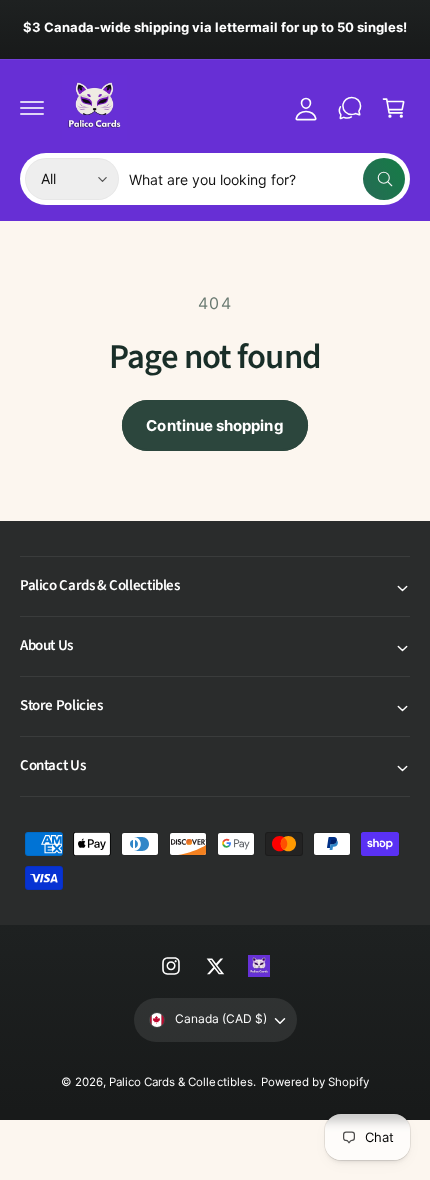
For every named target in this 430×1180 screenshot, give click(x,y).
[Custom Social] (259, 966)
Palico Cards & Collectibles (180, 1082)
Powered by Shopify (315, 1082)
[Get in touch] (350, 108)
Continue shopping (214, 425)
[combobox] (267, 179)
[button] (32, 108)
